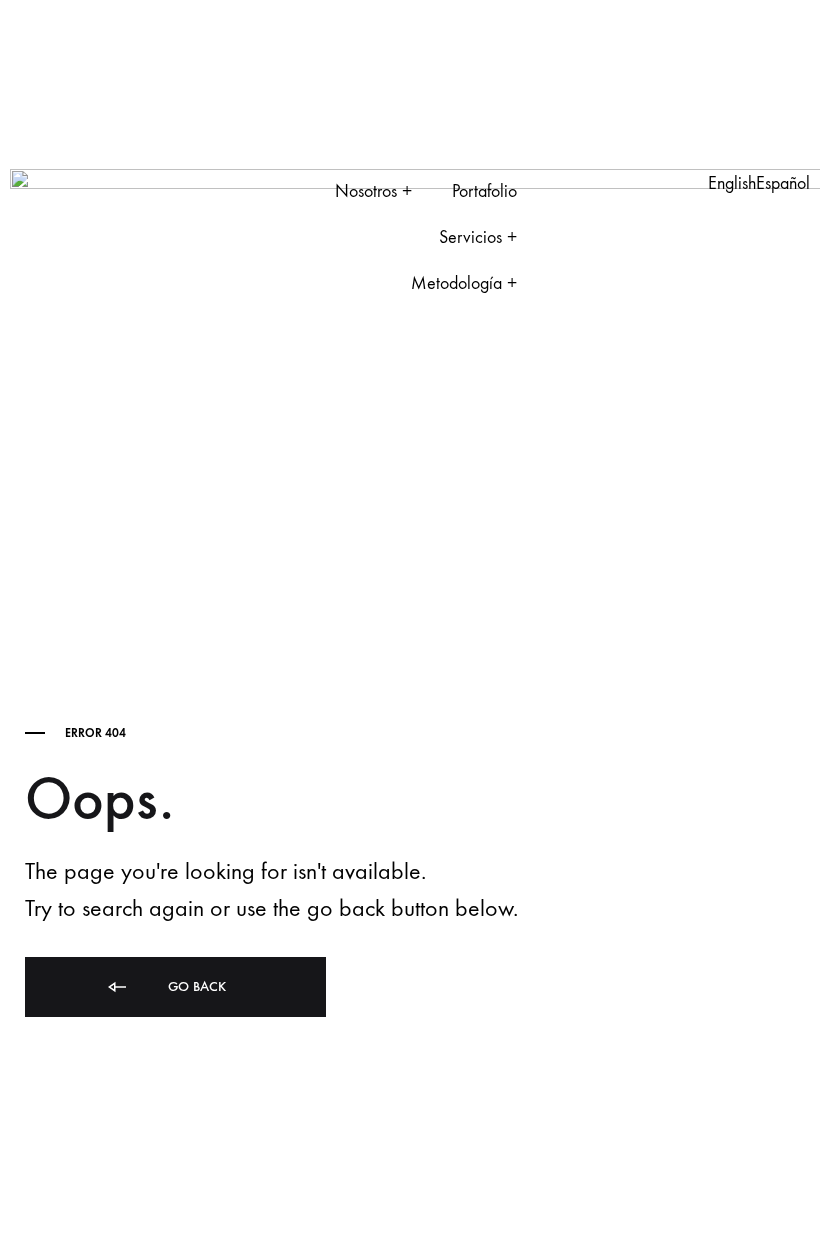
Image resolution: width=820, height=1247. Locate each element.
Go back (195, 986)
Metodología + (464, 283)
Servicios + (478, 237)
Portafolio (484, 191)
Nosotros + (373, 191)
